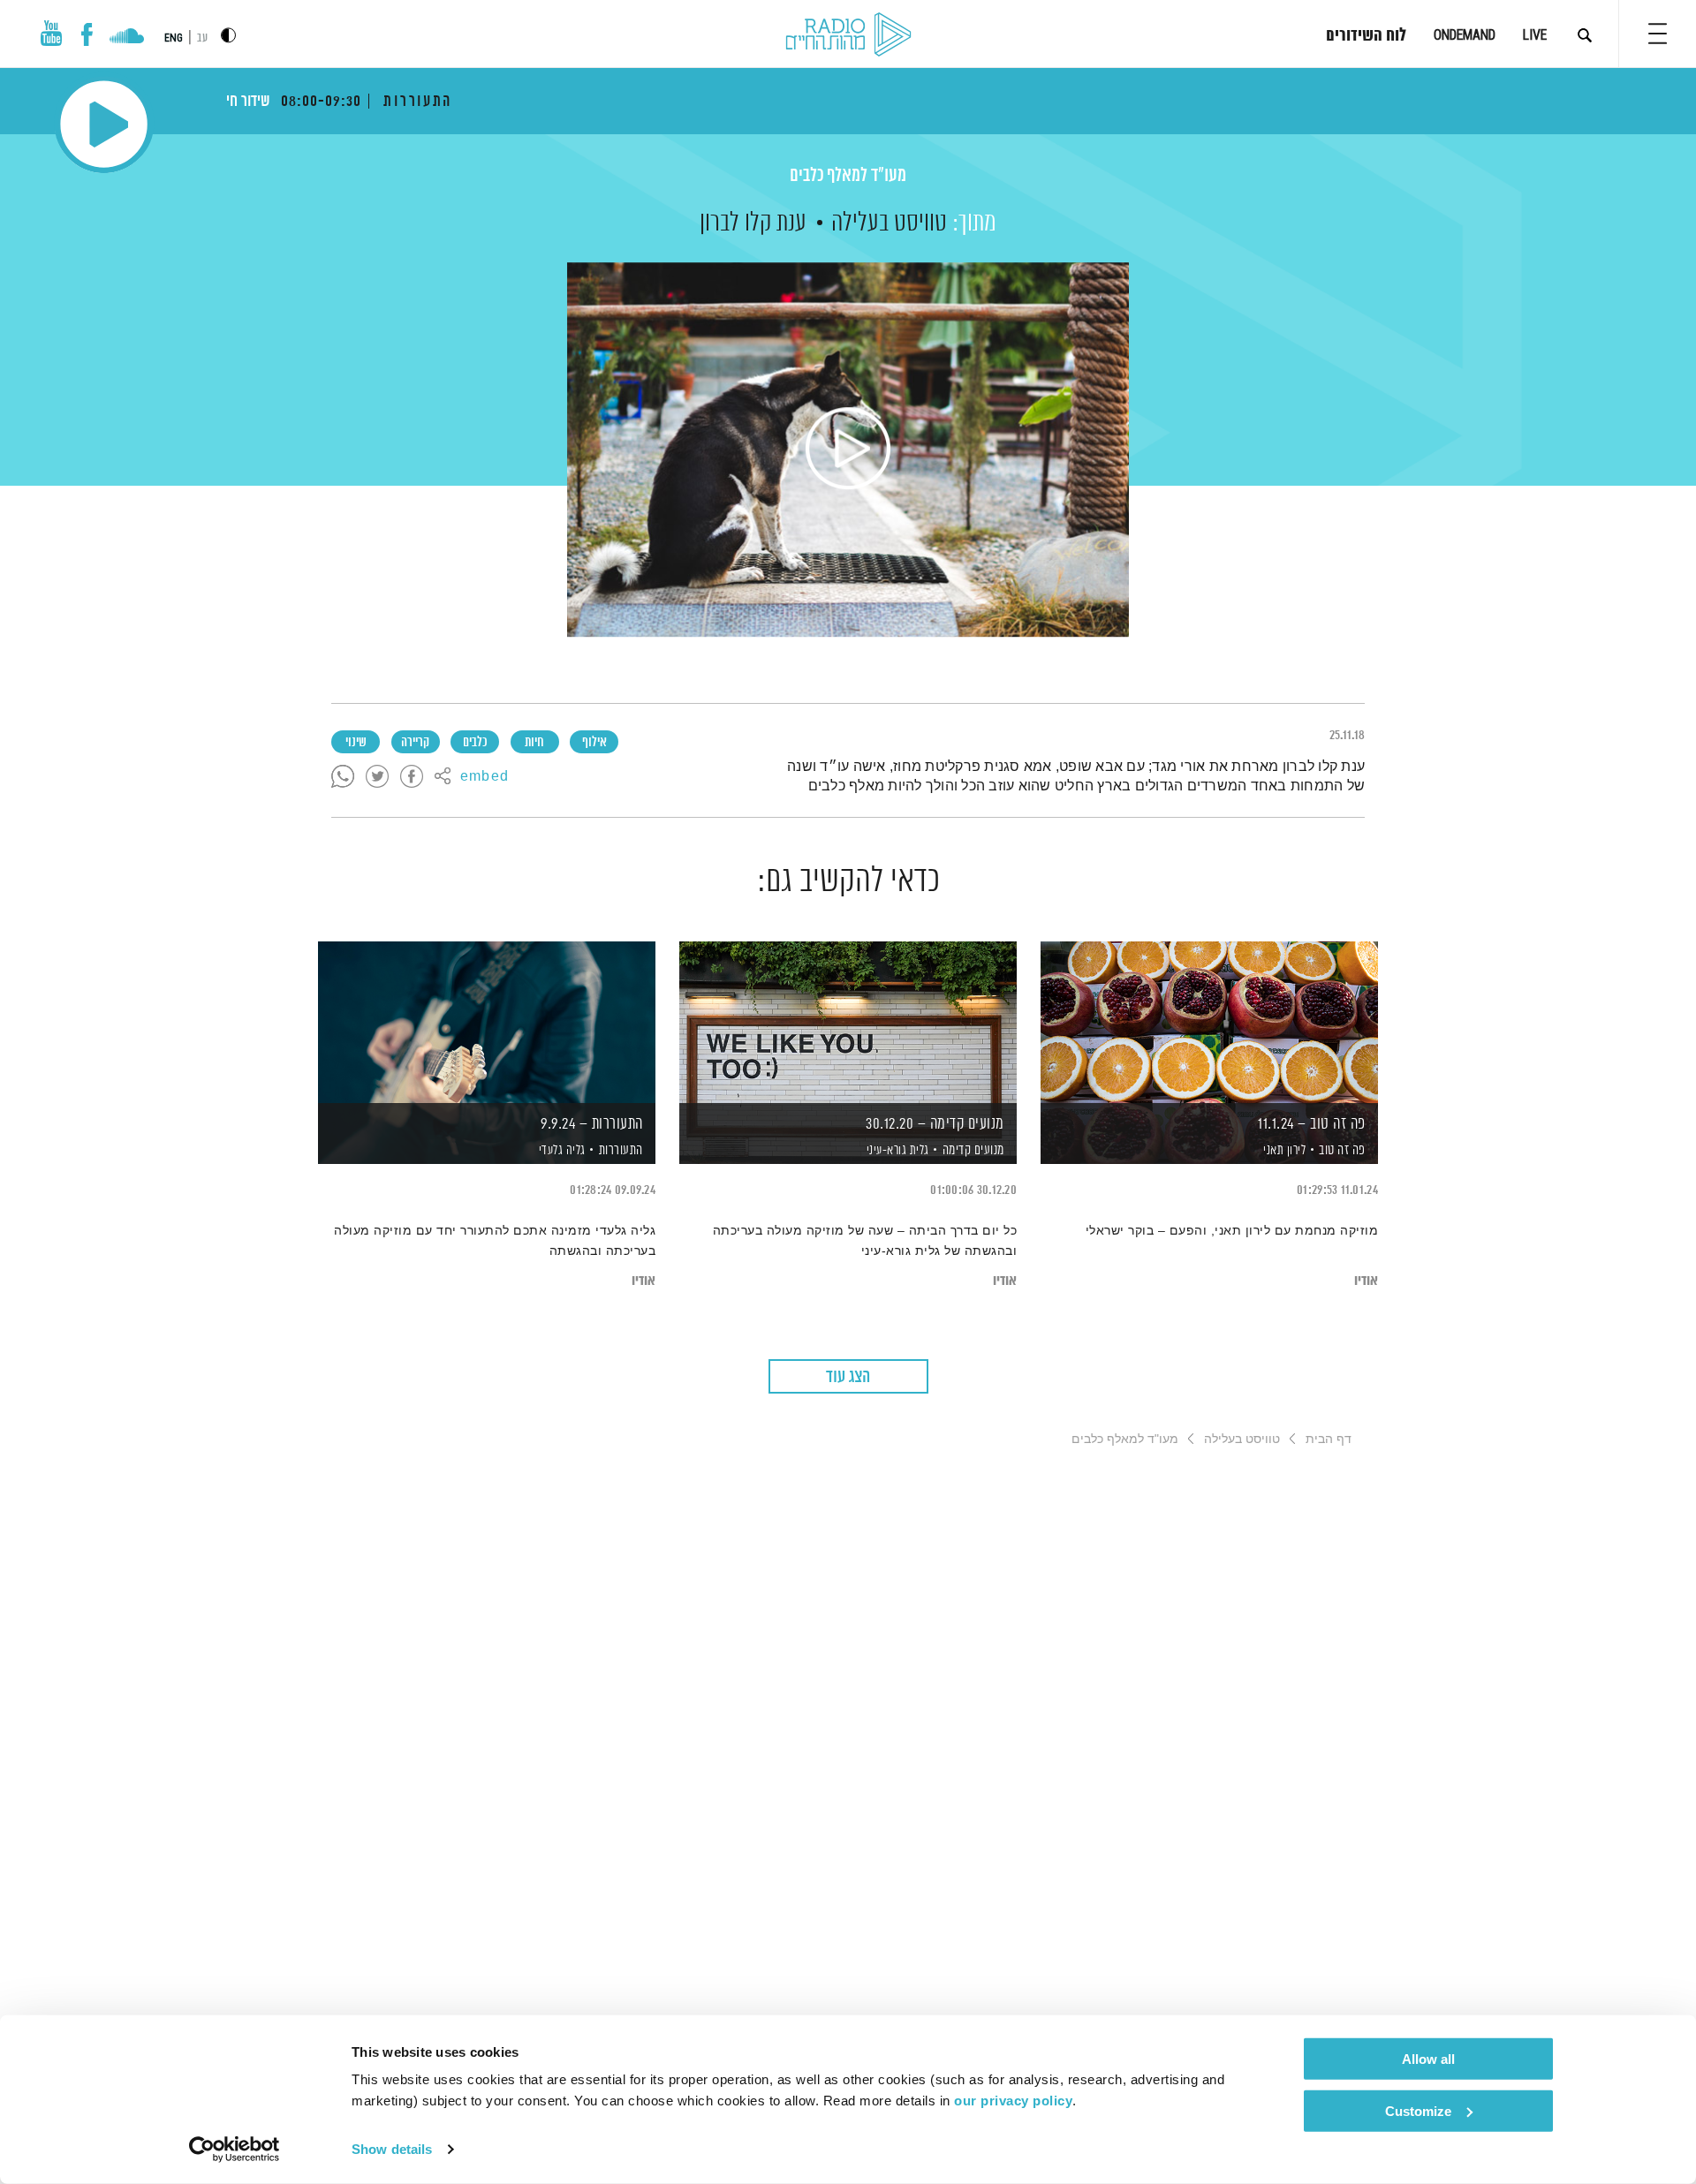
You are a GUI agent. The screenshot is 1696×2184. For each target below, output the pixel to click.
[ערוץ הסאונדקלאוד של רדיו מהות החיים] (127, 38)
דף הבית (1329, 1439)
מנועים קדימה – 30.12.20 (935, 1124)
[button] (1658, 34)
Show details (392, 2149)
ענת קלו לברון (753, 223)
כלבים (475, 743)
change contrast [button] (228, 35)
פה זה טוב (1342, 1150)
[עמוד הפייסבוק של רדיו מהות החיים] (87, 34)
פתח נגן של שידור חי (104, 124)
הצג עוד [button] (848, 1377)
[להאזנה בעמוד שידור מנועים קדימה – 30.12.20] (848, 1022)
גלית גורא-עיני (896, 1151)
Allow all (1428, 2059)
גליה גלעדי (560, 1151)
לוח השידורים (1366, 36)
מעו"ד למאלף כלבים (848, 176)
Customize (1418, 2110)
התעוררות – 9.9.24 (592, 1124)
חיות (534, 743)
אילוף (594, 743)
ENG (174, 38)
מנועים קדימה (973, 1150)
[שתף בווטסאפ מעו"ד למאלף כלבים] (343, 777)
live (1535, 35)
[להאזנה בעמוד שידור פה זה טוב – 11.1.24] (1209, 1022)
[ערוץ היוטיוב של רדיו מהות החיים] (51, 33)
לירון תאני (1283, 1151)
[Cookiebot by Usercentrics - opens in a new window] (235, 2150)
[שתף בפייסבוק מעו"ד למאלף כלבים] (412, 777)
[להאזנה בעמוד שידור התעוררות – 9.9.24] (487, 1022)
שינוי (356, 743)
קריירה (415, 743)
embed (485, 777)
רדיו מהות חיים (848, 35)
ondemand (1465, 35)
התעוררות (621, 1150)
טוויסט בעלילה (889, 223)
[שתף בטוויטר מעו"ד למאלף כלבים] (377, 777)
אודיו (1366, 1281)
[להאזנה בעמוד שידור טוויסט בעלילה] (848, 450)
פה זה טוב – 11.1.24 (1312, 1124)
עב (202, 38)
